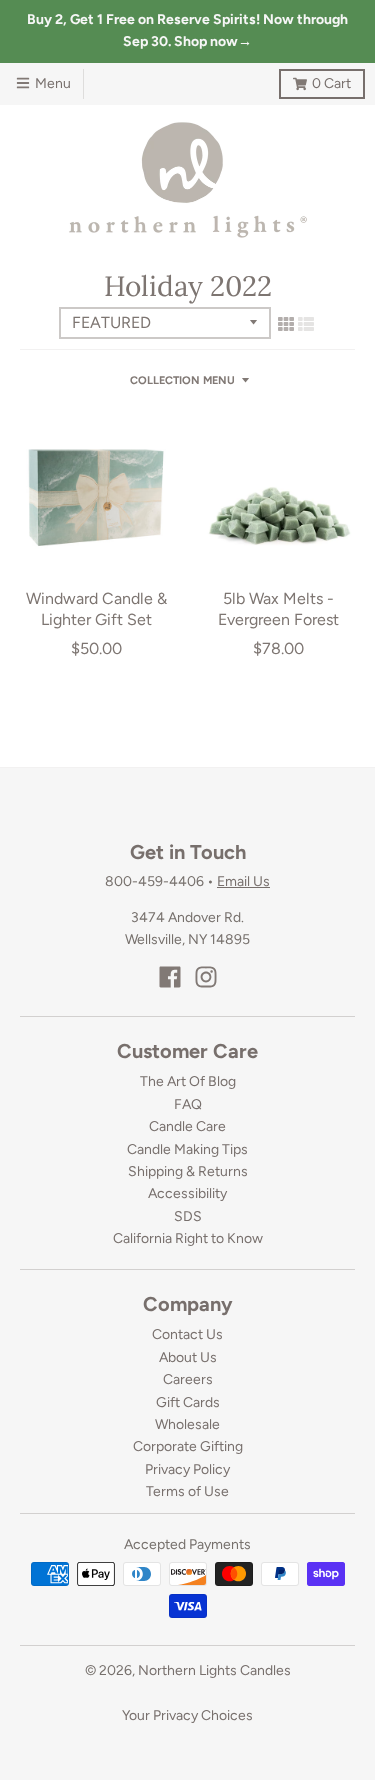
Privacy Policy (187, 1469)
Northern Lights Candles (214, 1670)
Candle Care (187, 1126)
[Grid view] (286, 324)
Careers (188, 1379)
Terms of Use (187, 1491)
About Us (188, 1357)
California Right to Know (188, 1238)
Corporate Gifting (188, 1446)
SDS (188, 1216)
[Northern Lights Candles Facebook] (170, 977)
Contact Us (187, 1334)
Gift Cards (188, 1402)
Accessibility (187, 1193)
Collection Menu (182, 380)
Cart (315, 80)
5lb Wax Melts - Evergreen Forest (278, 609)
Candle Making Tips (187, 1149)
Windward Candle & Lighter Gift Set (96, 609)
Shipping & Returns (188, 1171)
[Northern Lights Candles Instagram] (206, 977)
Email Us (243, 881)
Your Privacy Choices (187, 1715)
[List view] (306, 324)
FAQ (188, 1104)
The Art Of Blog (188, 1081)
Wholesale (187, 1424)
